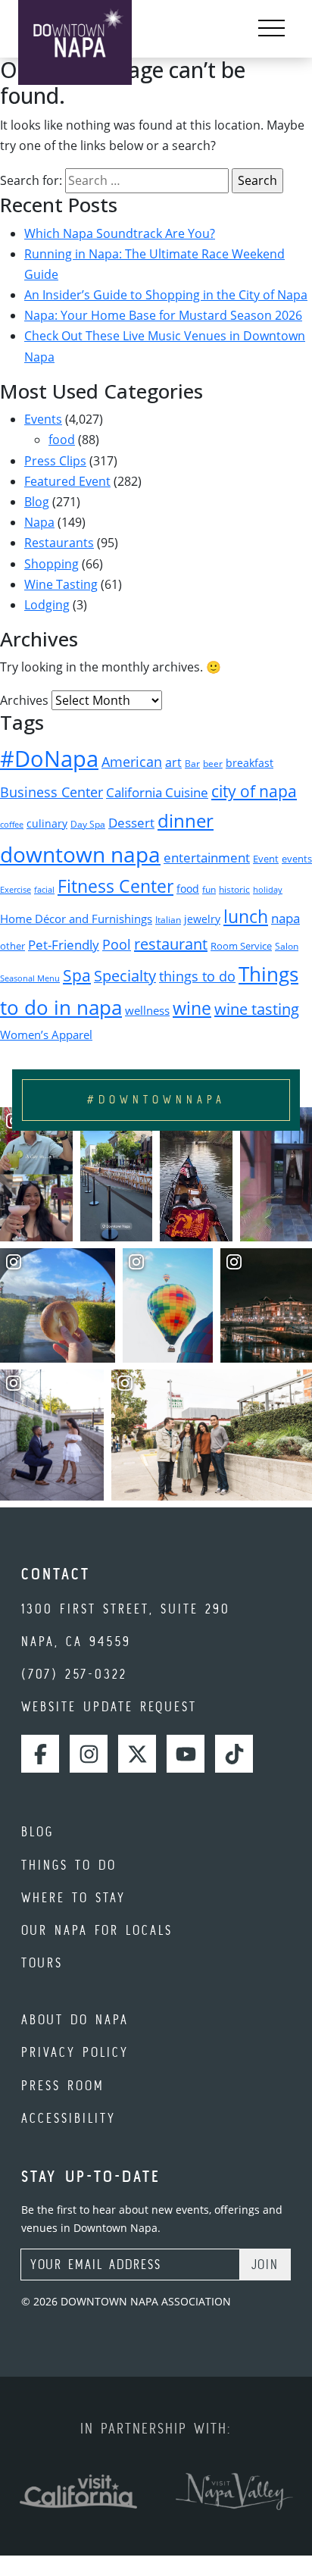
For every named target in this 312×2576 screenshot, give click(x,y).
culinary (47, 823)
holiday (268, 890)
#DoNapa (49, 759)
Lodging (47, 605)
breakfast (250, 763)
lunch (246, 916)
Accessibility (69, 2118)
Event (266, 859)
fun (209, 889)
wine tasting (257, 1009)
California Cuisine (157, 792)
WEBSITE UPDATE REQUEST (109, 1706)
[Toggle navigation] (271, 29)
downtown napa (80, 854)
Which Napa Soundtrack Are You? (120, 233)
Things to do (69, 1865)
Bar (192, 764)
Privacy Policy (75, 2052)
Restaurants (59, 543)
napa (285, 918)
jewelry (202, 919)
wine (192, 1008)
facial (44, 890)
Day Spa (88, 824)
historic (234, 889)
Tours (42, 1963)
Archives (24, 700)
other (12, 946)
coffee (12, 825)
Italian (168, 920)
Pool (117, 944)
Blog (37, 502)
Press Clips (55, 461)
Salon (287, 946)
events (297, 859)
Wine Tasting (61, 584)
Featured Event (67, 481)
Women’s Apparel (46, 1034)
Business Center (51, 792)
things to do (197, 976)
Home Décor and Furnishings (76, 919)
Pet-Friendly (64, 945)
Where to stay (73, 1897)
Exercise (16, 890)
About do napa (75, 2019)
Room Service (241, 946)
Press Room (63, 2085)
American (132, 762)
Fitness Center (115, 886)
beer (213, 764)
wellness (147, 1010)
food (62, 440)
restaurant (171, 944)
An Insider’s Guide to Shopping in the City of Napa (166, 295)
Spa (77, 975)
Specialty (125, 976)
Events (43, 419)
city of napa (254, 791)
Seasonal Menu (30, 978)
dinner (186, 820)
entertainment (207, 858)
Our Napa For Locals (97, 1930)
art (173, 762)
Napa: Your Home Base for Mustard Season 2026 (163, 315)
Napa (39, 522)
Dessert (131, 823)
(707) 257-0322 (74, 1674)
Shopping (51, 564)
